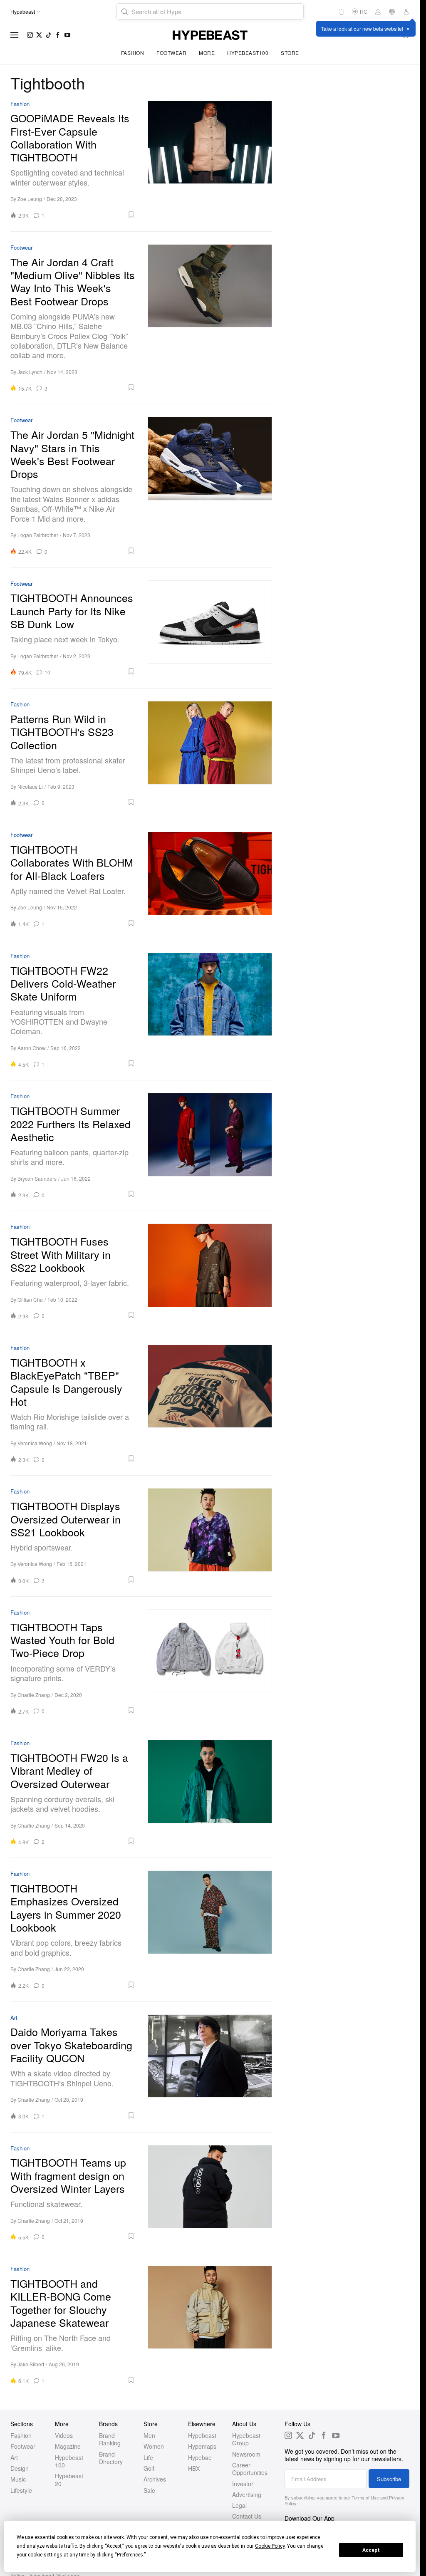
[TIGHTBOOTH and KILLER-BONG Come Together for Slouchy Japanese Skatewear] (210, 2325)
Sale (149, 2490)
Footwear (171, 53)
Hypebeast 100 (69, 2461)
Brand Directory (111, 2458)
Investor (243, 2484)
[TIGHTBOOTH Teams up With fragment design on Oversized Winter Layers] (210, 2193)
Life (148, 2457)
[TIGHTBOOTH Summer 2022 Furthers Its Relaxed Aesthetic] (210, 1146)
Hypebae (200, 2457)
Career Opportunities (250, 2469)
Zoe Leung (30, 199)
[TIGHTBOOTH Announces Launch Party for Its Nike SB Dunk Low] (210, 628)
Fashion (133, 53)
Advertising (247, 2494)
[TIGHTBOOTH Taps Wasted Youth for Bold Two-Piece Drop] (210, 1662)
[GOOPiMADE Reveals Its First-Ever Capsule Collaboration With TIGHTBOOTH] (210, 160)
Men (149, 2435)
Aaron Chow (32, 1048)
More (207, 53)
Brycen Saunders (37, 1178)
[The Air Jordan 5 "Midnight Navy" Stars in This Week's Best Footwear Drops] (210, 486)
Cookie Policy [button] (270, 2546)
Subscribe (389, 2479)
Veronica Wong (35, 1443)
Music (18, 2479)
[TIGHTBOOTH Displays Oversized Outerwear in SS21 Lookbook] (210, 1536)
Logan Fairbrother (38, 535)
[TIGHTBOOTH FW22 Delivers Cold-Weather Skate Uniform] (210, 1010)
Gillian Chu (30, 1299)
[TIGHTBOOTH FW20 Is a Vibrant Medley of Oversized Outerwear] (210, 1792)
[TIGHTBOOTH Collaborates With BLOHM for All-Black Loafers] (210, 879)
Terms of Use (365, 2497)
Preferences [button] (130, 2555)
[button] (93, 215)
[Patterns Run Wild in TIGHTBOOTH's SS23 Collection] (210, 754)
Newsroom (246, 2454)
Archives (155, 2479)
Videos (64, 2435)
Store (290, 53)
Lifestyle (21, 2490)
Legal (239, 2505)
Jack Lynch (30, 372)
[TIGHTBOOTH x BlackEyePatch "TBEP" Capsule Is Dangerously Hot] (210, 1404)
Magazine (68, 2446)
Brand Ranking (110, 2439)
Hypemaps (202, 2446)
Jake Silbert (31, 2364)
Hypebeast (202, 2435)
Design (20, 2468)
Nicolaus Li (30, 786)
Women (154, 2446)
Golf (149, 2468)
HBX (194, 2468)
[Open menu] (15, 35)
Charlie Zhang (34, 1695)
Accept (371, 2550)
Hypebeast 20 (69, 2479)
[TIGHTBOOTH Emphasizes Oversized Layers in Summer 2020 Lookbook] (210, 1930)
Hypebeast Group (246, 2439)
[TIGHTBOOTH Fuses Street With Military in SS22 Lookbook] (210, 1271)
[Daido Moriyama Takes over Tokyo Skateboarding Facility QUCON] (210, 2067)
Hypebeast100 (248, 53)
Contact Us (247, 2516)
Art (14, 2018)
